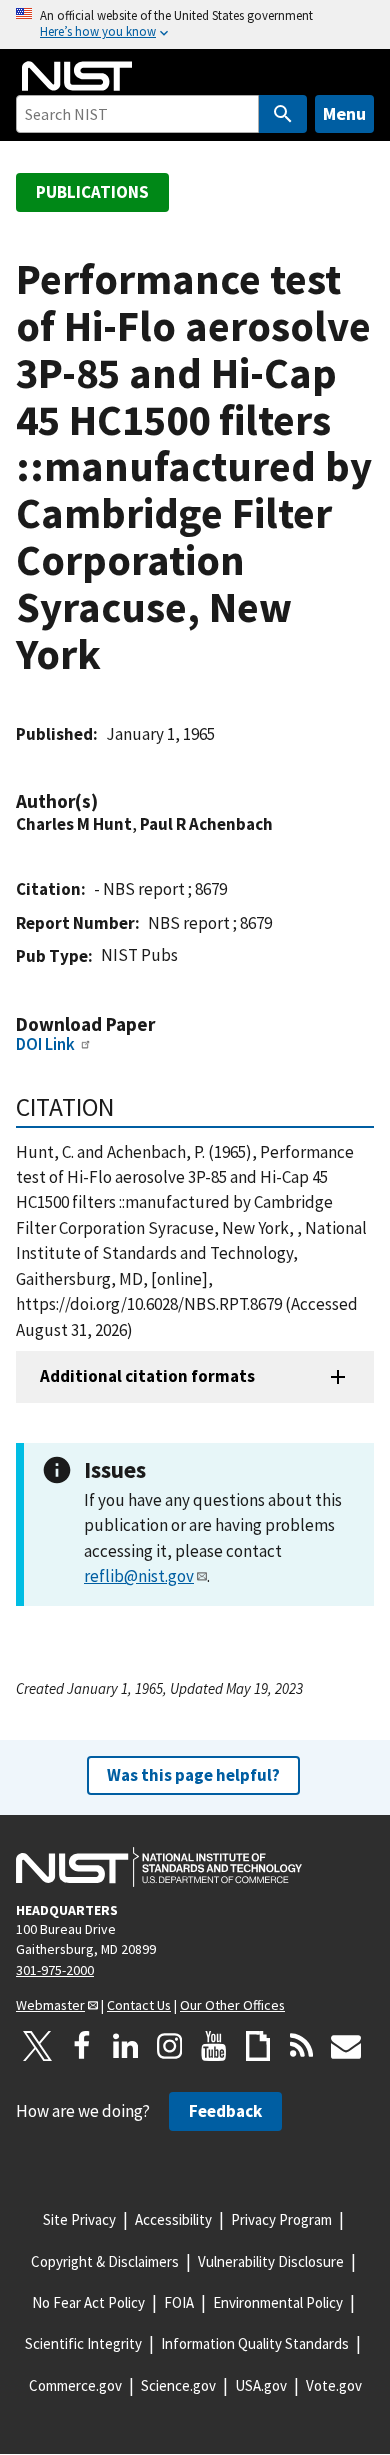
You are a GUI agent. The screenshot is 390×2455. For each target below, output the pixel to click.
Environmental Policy (278, 2302)
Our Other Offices (232, 2005)
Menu (344, 113)
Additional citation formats (147, 1376)
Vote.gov (334, 2385)
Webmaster (50, 2005)
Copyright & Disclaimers (105, 2261)
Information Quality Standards (255, 2343)
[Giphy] (258, 2046)
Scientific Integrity (83, 2343)
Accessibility (173, 2219)
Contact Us (139, 2005)
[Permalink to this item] (108, 801)
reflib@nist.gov (139, 1576)
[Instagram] (170, 2046)
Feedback (225, 2111)
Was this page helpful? (193, 1775)
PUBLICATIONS (92, 192)
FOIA (179, 2302)
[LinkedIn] (126, 2046)
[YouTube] (214, 2046)
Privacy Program (281, 2219)
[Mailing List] (346, 2046)
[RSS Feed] (302, 2046)
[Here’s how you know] (195, 24)
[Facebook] (82, 2046)
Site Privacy (79, 2219)
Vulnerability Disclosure (271, 2261)
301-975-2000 (55, 1970)
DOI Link (45, 1044)
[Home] (77, 76)
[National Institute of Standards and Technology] (159, 1867)
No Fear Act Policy (88, 2302)
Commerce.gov (75, 2385)
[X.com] (38, 2046)
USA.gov (261, 2385)
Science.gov (178, 2385)
